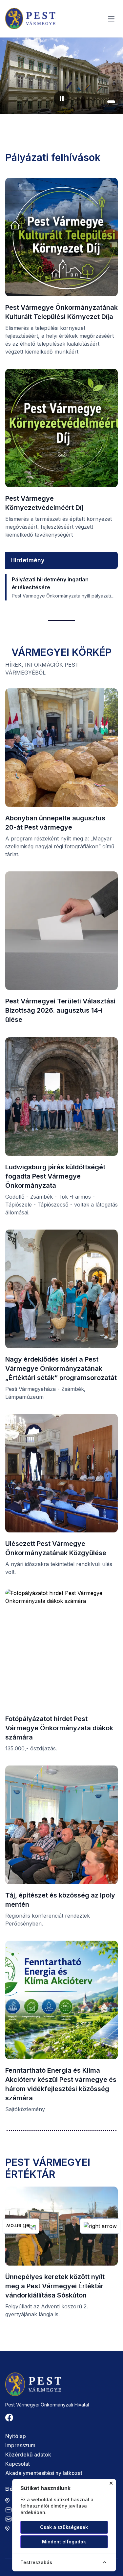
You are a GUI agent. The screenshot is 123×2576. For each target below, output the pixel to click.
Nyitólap (16, 2436)
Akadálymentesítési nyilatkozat (44, 2473)
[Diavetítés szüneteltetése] (62, 98)
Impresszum (20, 2445)
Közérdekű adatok (28, 2455)
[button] (93, 102)
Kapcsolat (18, 2464)
